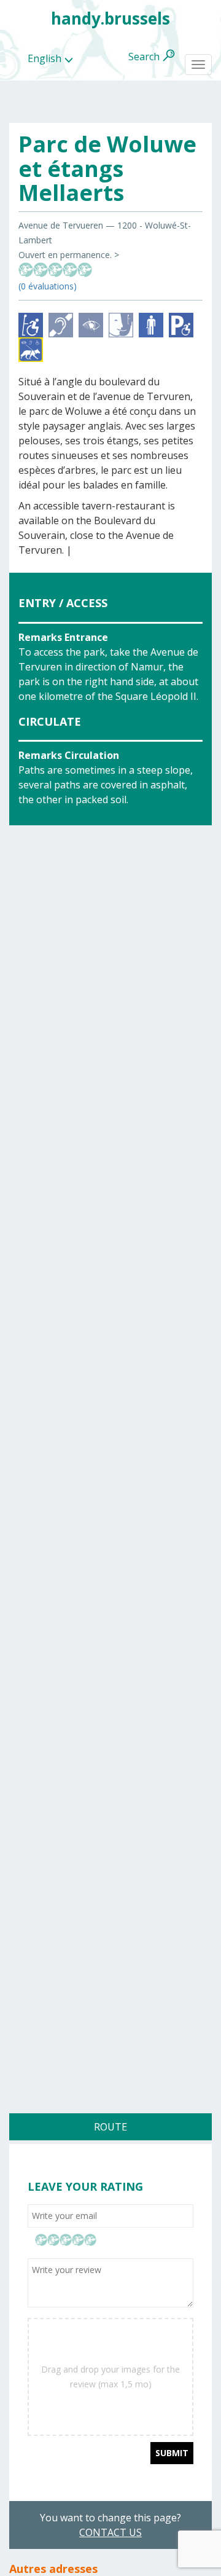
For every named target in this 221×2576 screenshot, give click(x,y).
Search (144, 57)
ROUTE (110, 2127)
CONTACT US (110, 2532)
